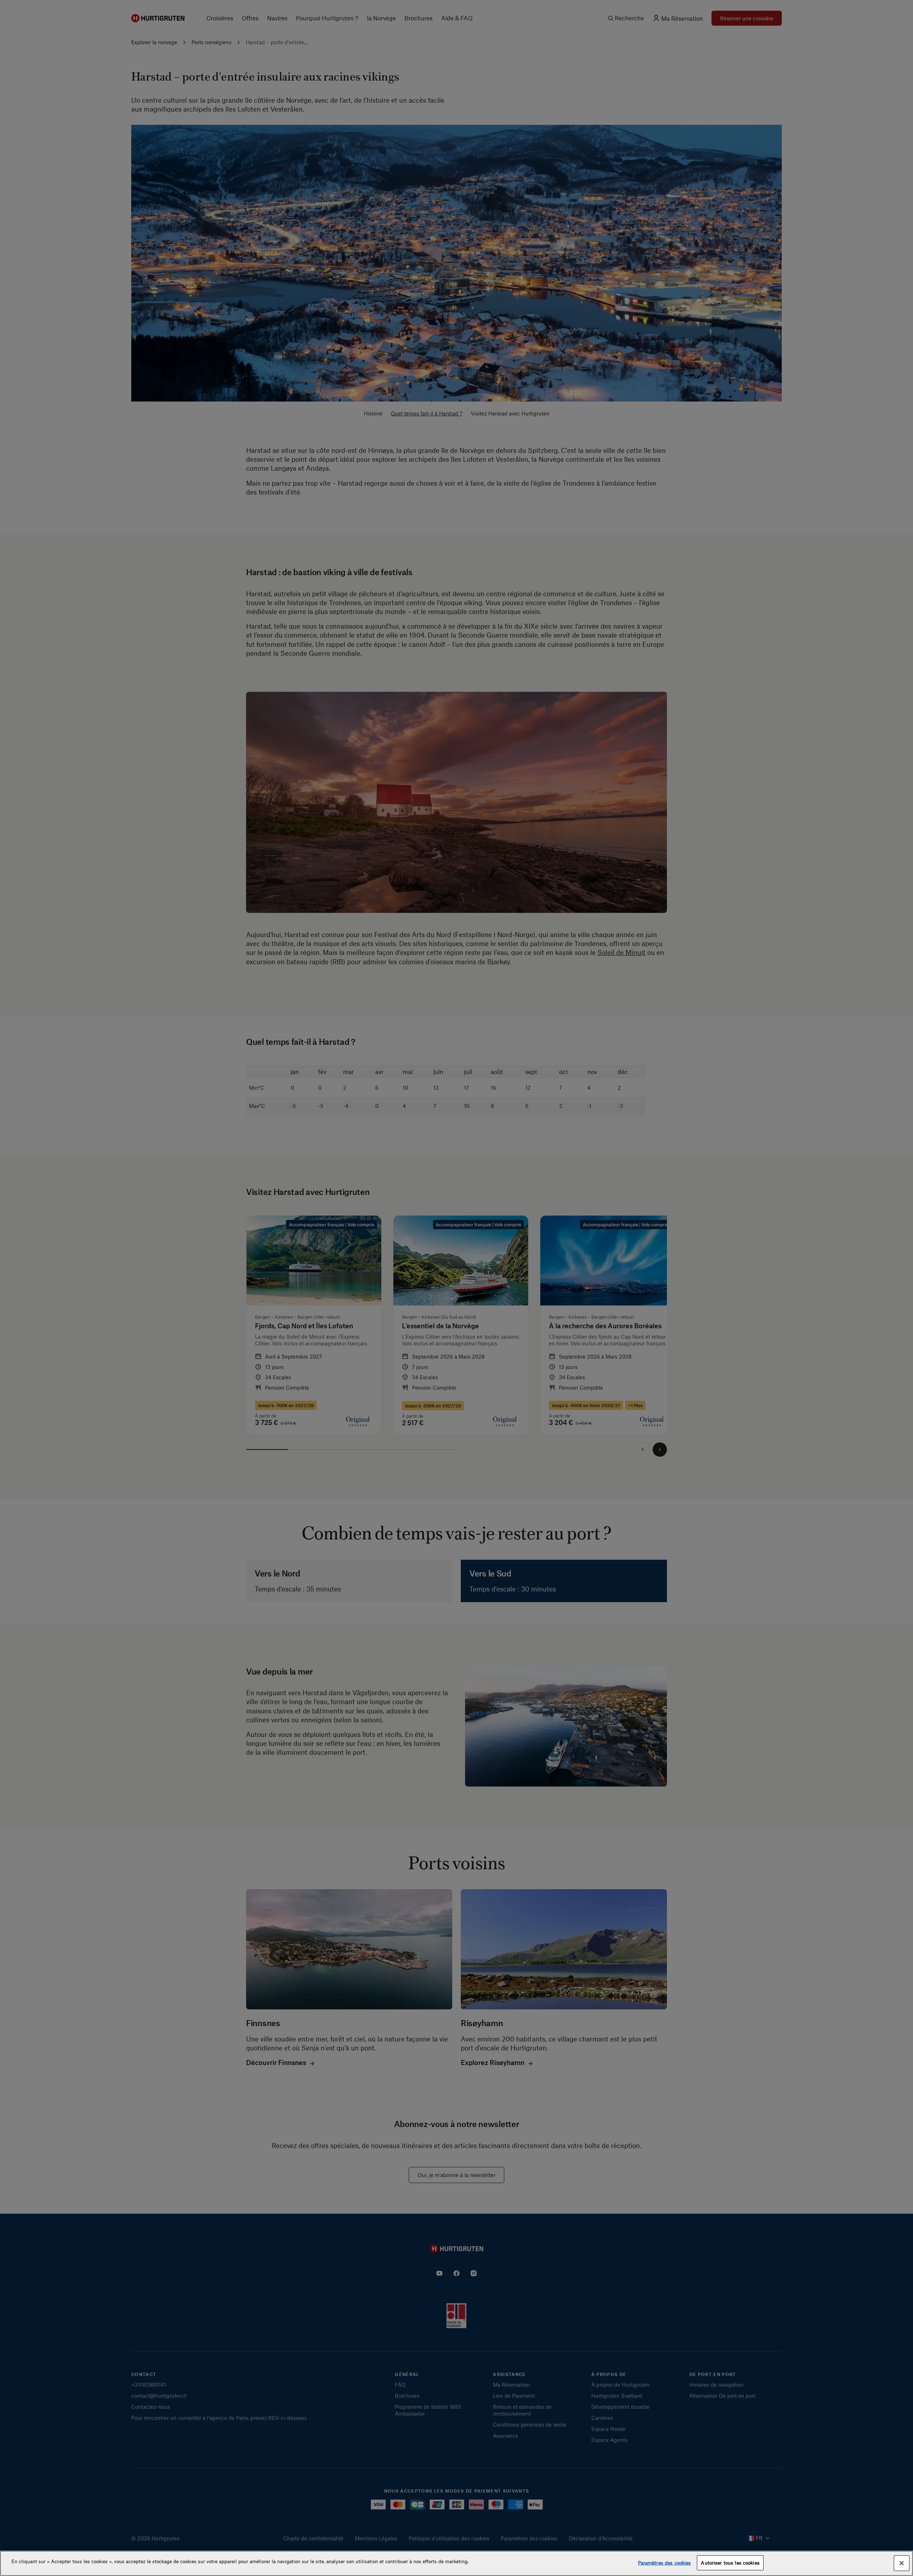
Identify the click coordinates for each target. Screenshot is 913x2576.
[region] (456, 2563)
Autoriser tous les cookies (730, 2563)
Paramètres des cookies (665, 2563)
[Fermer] (902, 2563)
